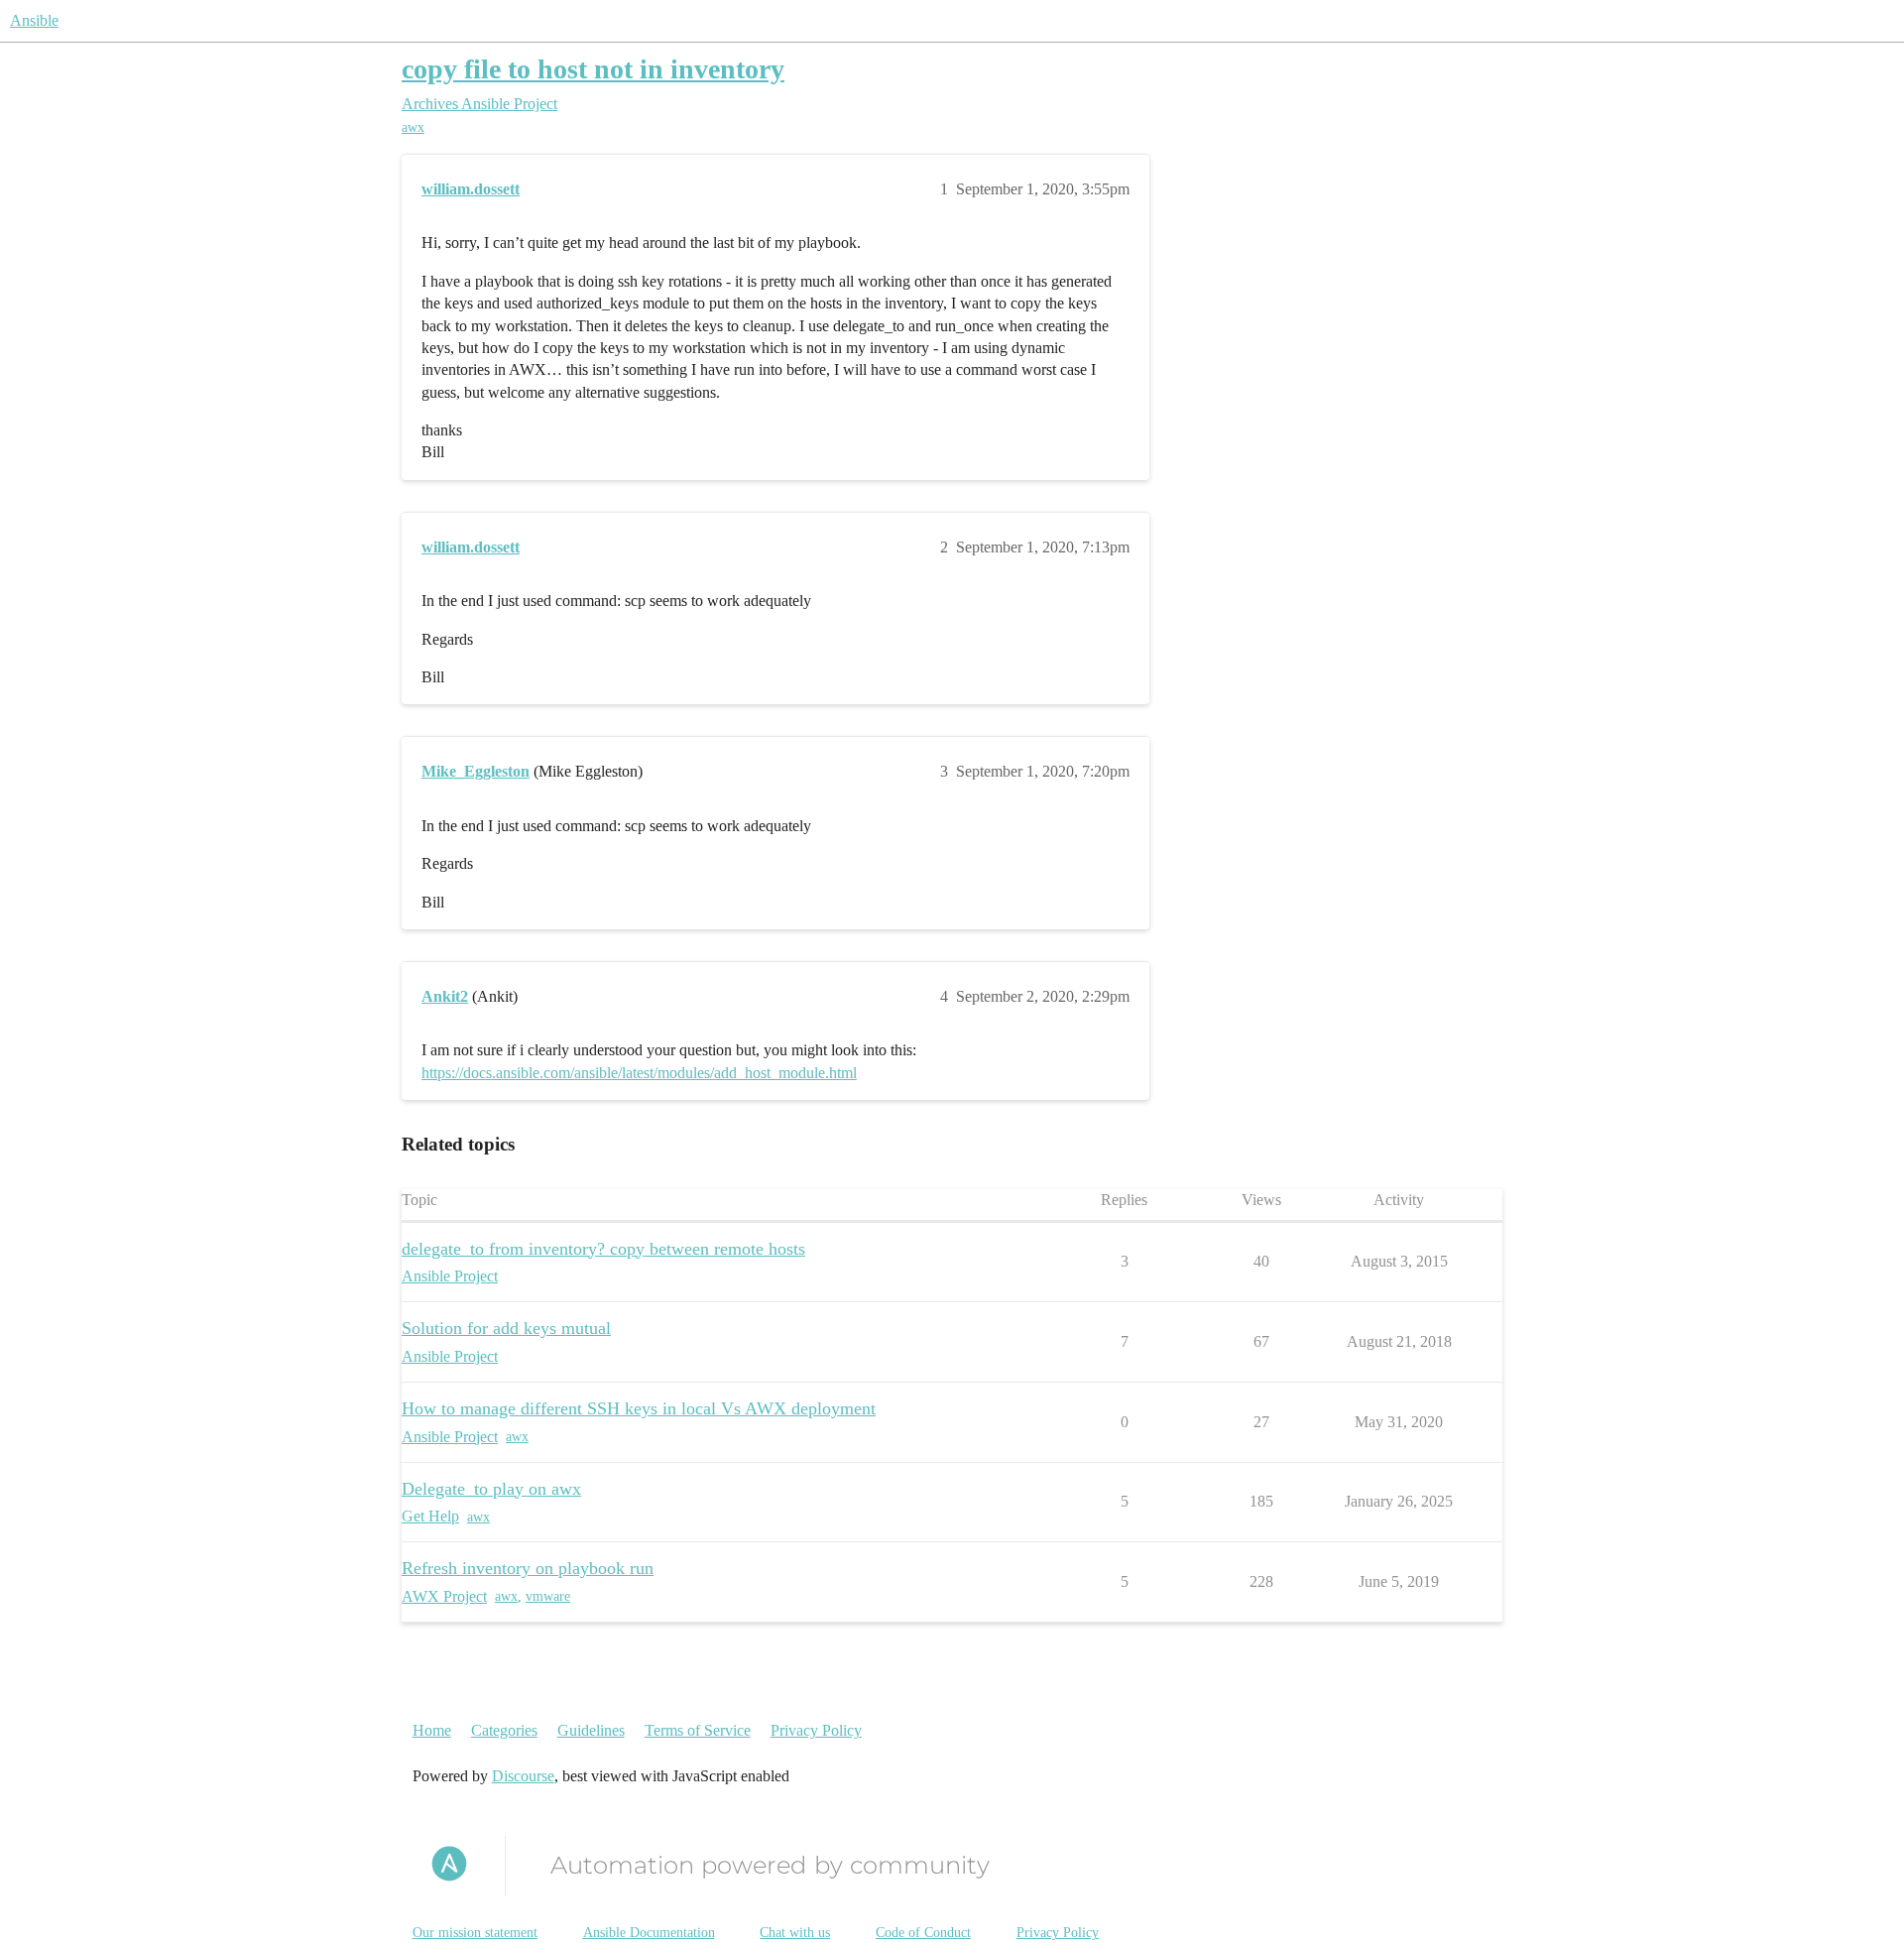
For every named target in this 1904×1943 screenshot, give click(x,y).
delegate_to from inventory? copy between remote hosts (603, 1249)
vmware (548, 1596)
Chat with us (795, 1933)
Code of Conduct (923, 1933)
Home (432, 1730)
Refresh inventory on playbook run (528, 1568)
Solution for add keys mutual (506, 1328)
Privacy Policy (816, 1730)
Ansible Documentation (649, 1933)
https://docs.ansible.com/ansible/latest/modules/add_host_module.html (639, 1073)
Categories (504, 1730)
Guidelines (591, 1730)
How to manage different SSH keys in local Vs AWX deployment (639, 1408)
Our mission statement (475, 1933)
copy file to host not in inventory (593, 69)
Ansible (34, 20)
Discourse (523, 1776)
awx (413, 127)
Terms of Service (698, 1730)
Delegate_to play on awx (491, 1489)
